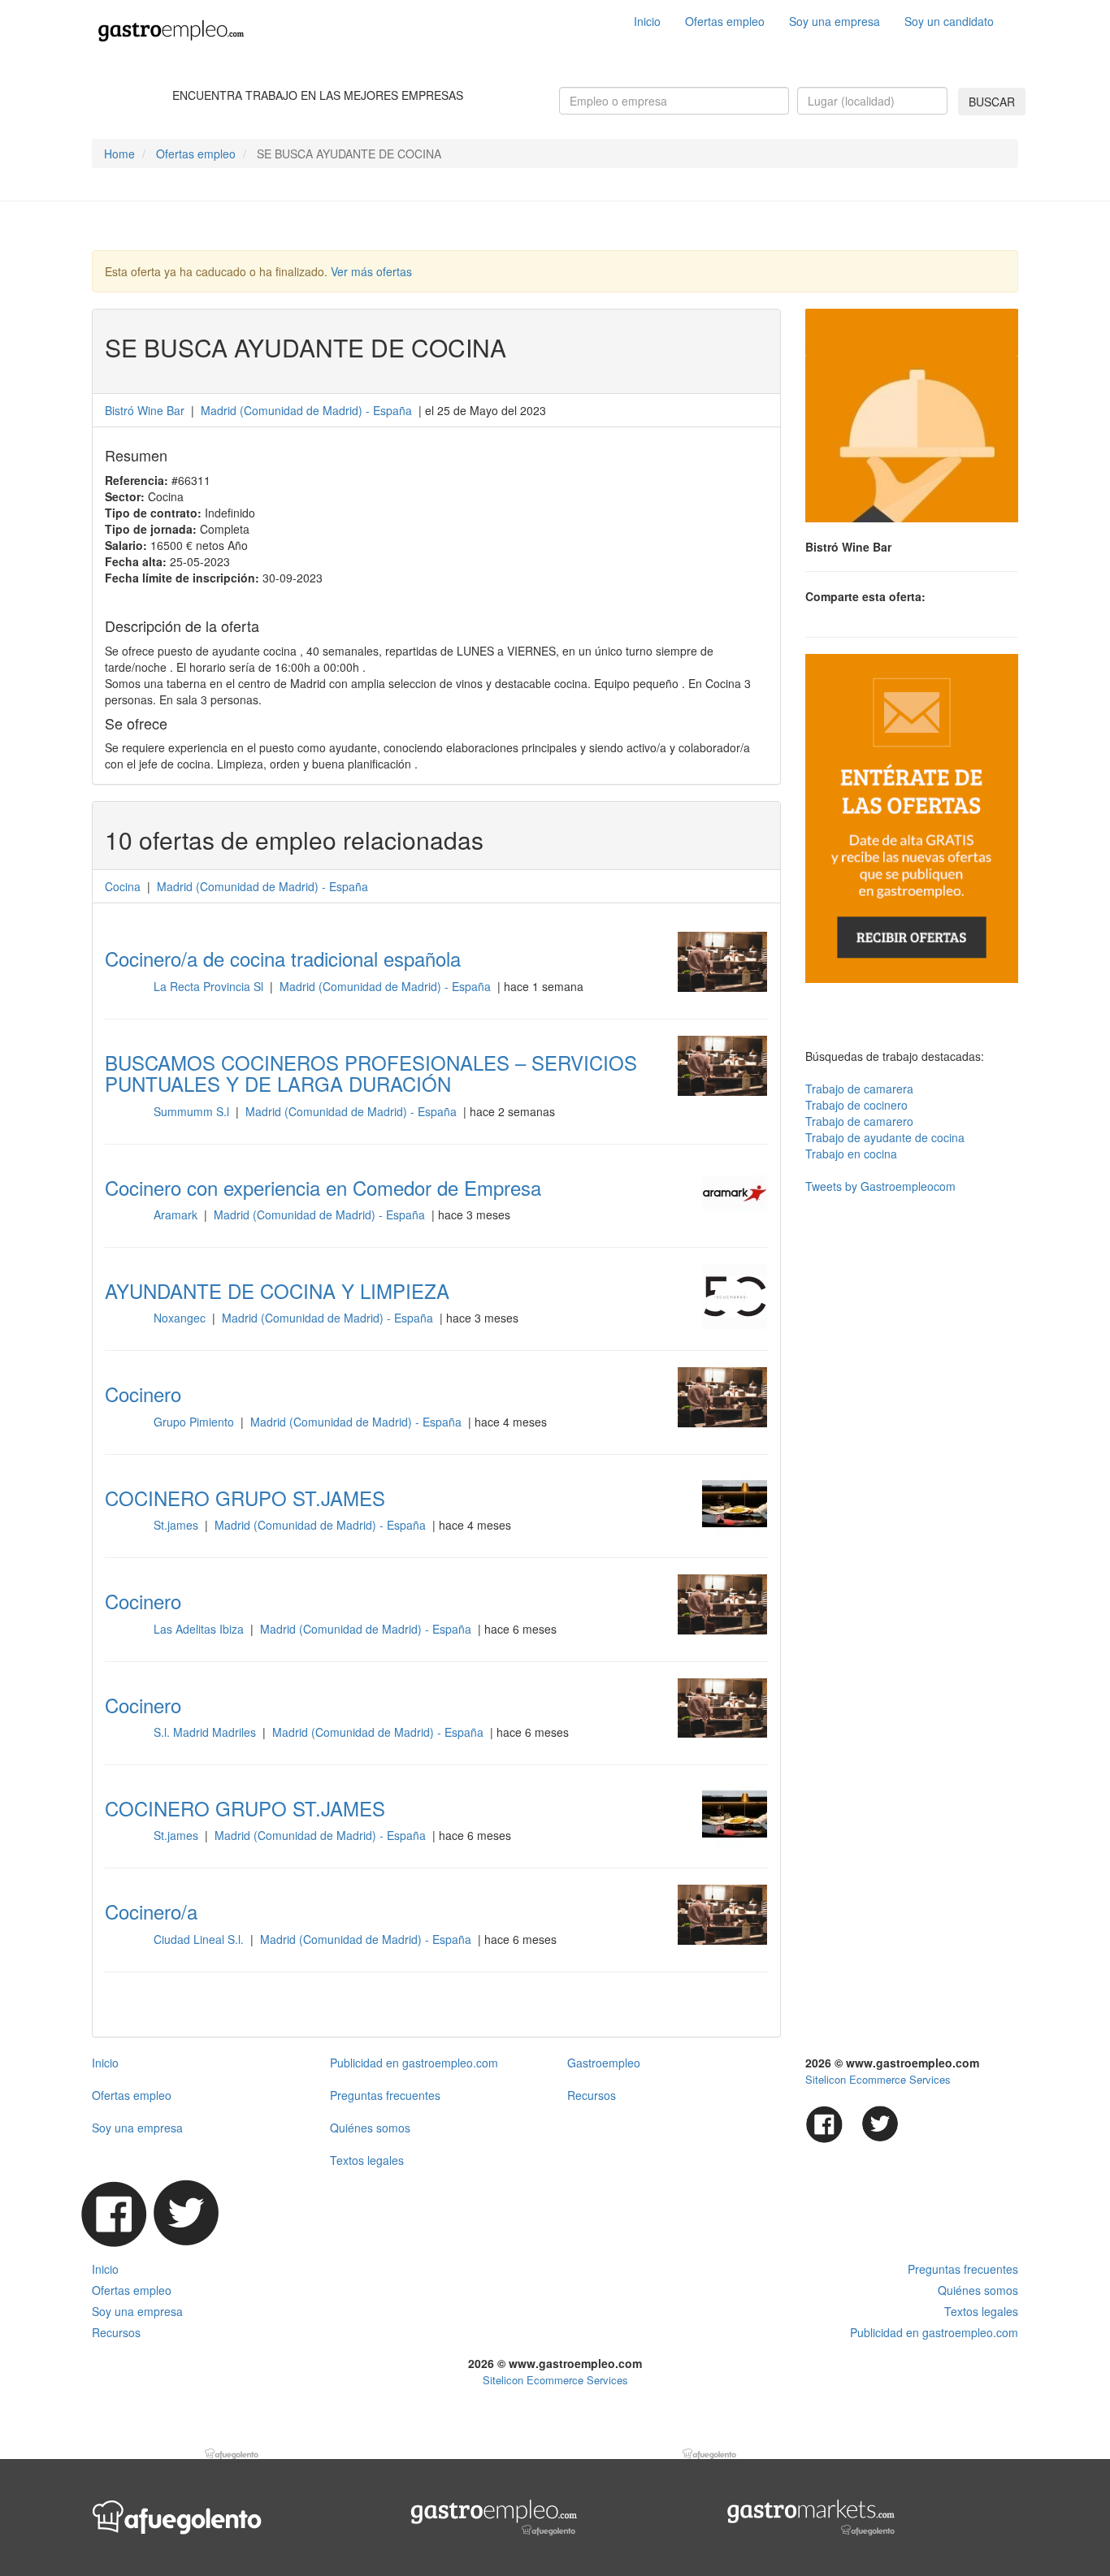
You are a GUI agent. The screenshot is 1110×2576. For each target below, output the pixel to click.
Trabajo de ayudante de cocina (885, 1137)
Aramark (177, 1214)
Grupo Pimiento (195, 1422)
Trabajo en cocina (851, 1154)
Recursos (592, 2095)
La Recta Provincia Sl (210, 986)
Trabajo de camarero (859, 1121)
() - (306, 410)
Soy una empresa (835, 21)
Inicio (647, 21)
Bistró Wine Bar (146, 410)
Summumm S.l (193, 1111)
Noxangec (181, 1318)
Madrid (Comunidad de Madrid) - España (387, 986)
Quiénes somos (370, 2128)
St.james (178, 1525)
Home (119, 154)
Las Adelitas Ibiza (200, 1629)
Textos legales (367, 2160)
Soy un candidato (949, 21)
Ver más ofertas (371, 271)
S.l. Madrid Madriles (206, 1732)
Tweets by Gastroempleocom (880, 1186)
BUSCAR (992, 102)
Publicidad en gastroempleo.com (414, 2063)
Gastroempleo (604, 2063)
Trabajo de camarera (859, 1089)
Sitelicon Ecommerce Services (878, 2079)
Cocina (123, 886)
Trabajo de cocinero (856, 1105)
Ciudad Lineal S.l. (200, 1939)
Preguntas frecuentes (385, 2095)
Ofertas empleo (725, 21)
